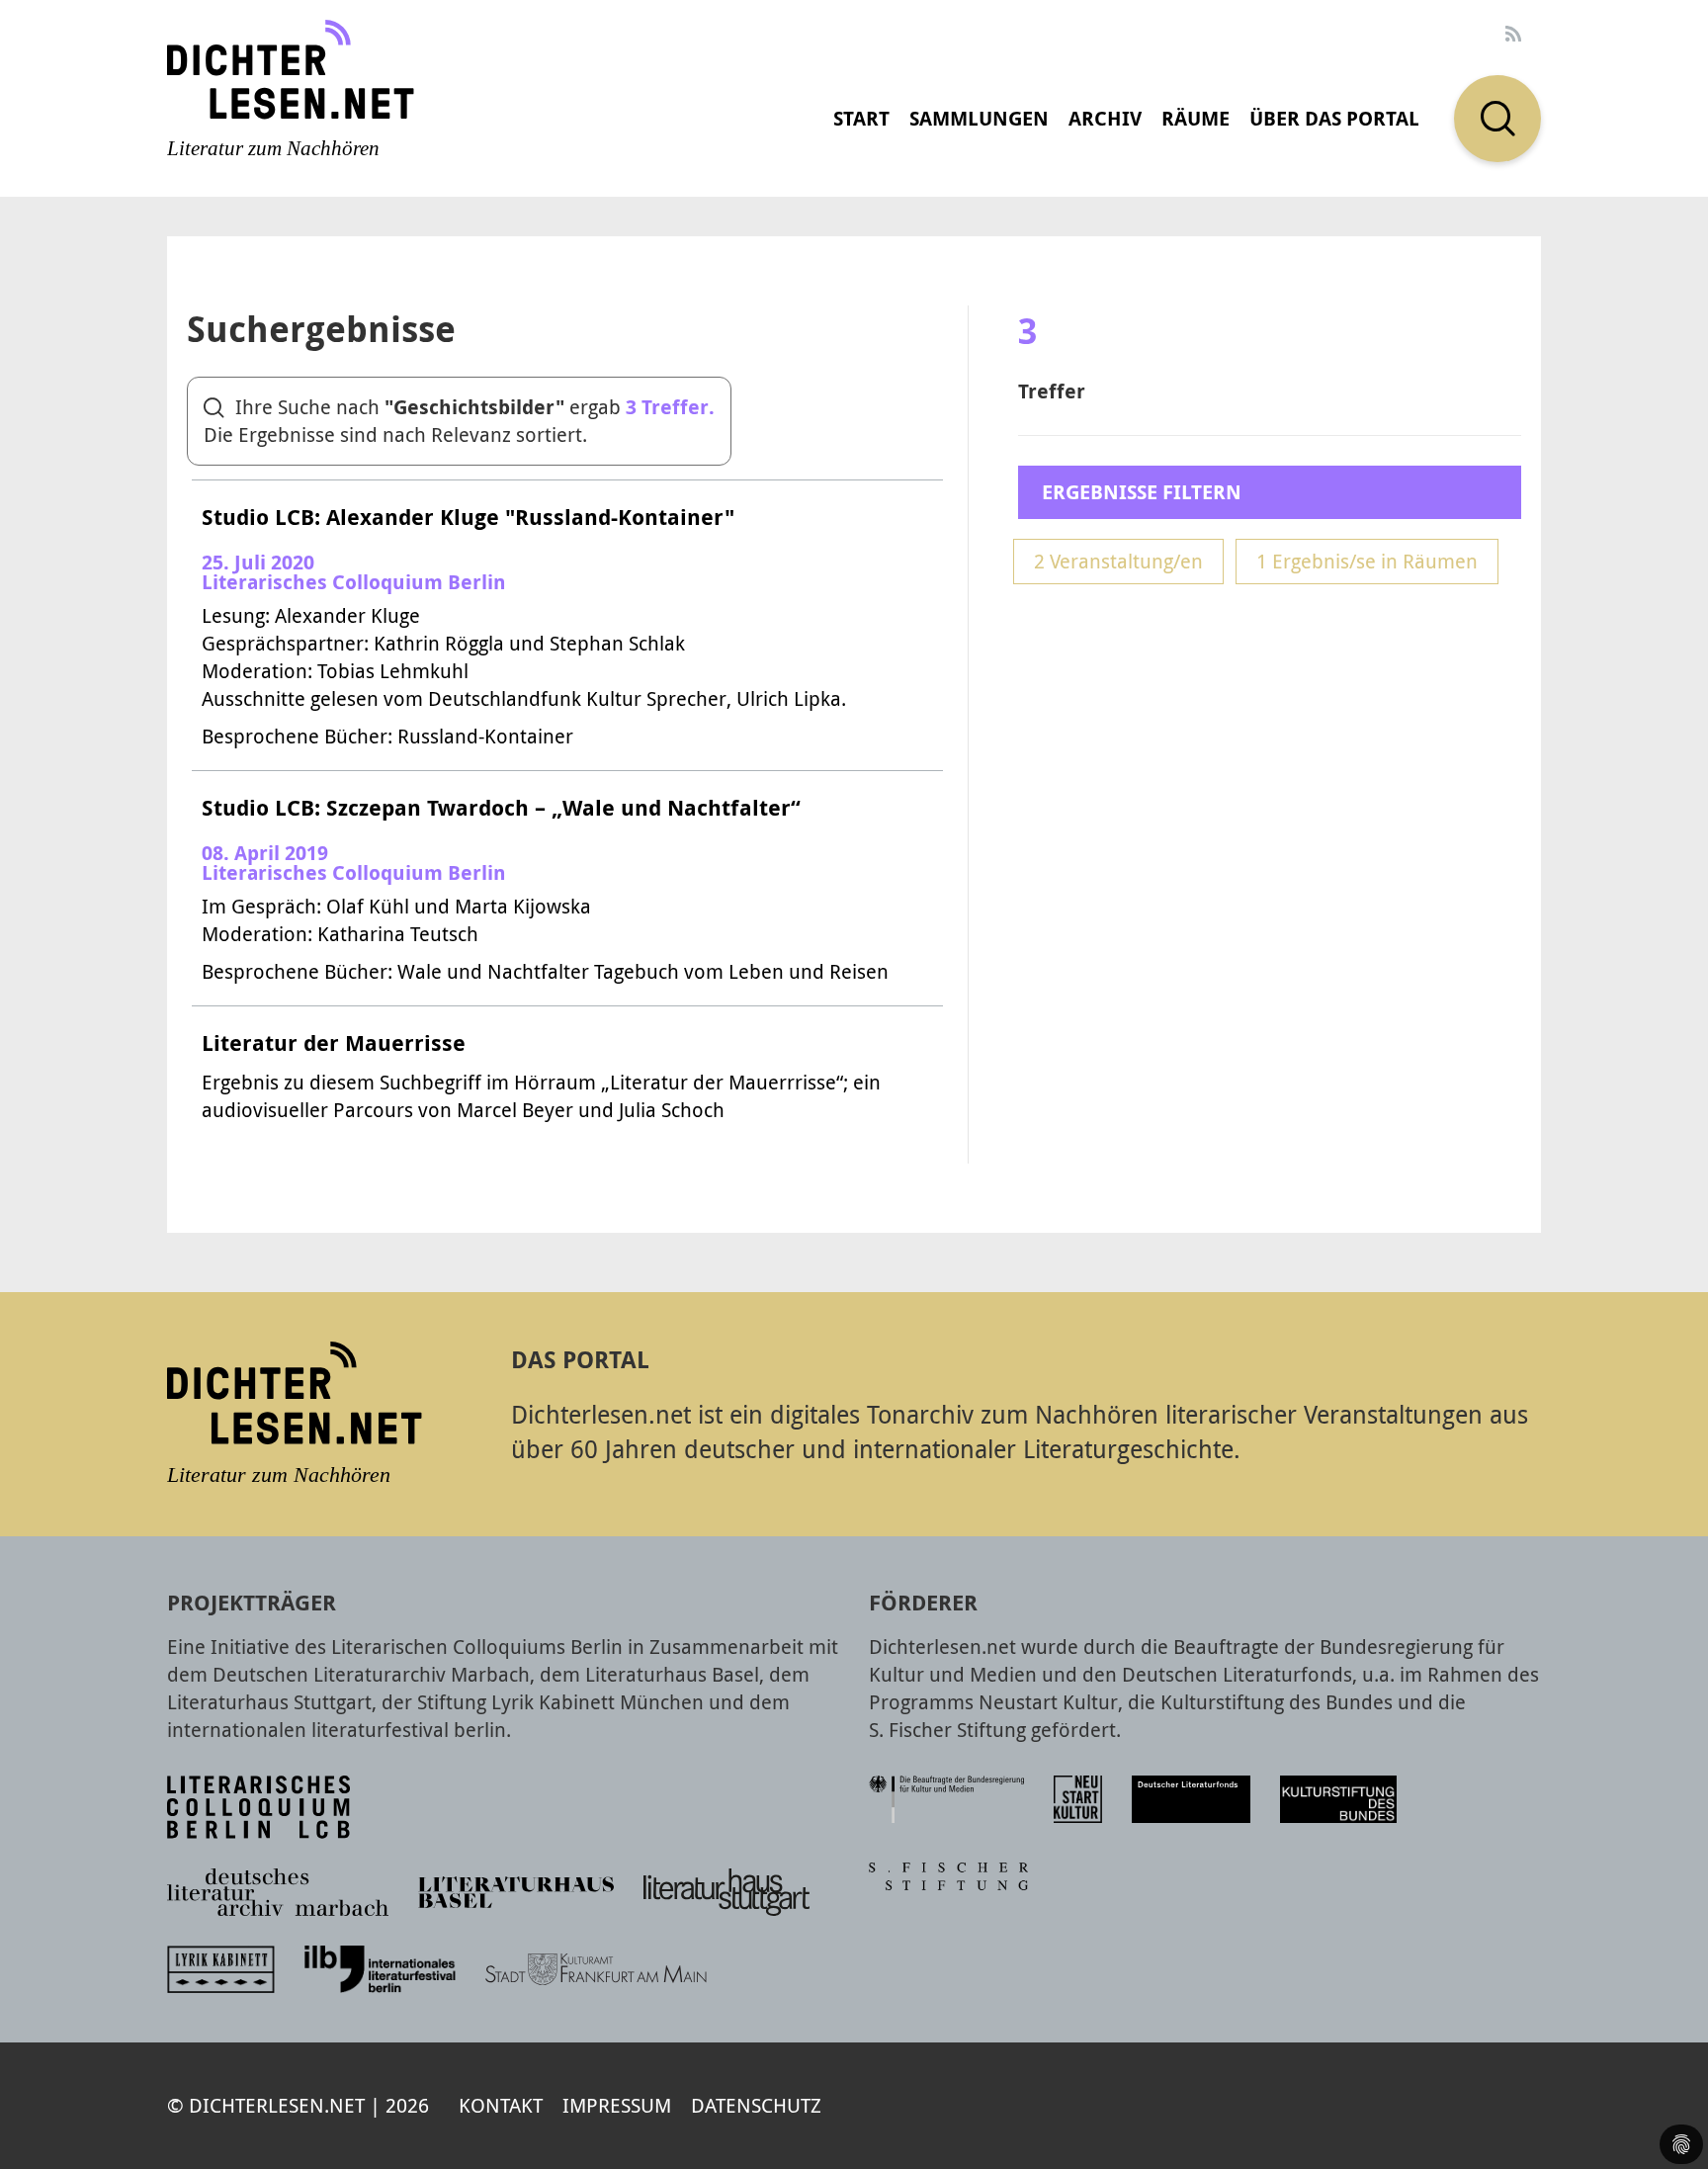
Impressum (617, 2105)
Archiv (1105, 118)
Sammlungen (979, 118)
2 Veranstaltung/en (1118, 561)
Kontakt (501, 2105)
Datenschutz (756, 2105)
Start (861, 118)
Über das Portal (1334, 118)
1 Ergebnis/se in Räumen (1367, 561)
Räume (1196, 118)
